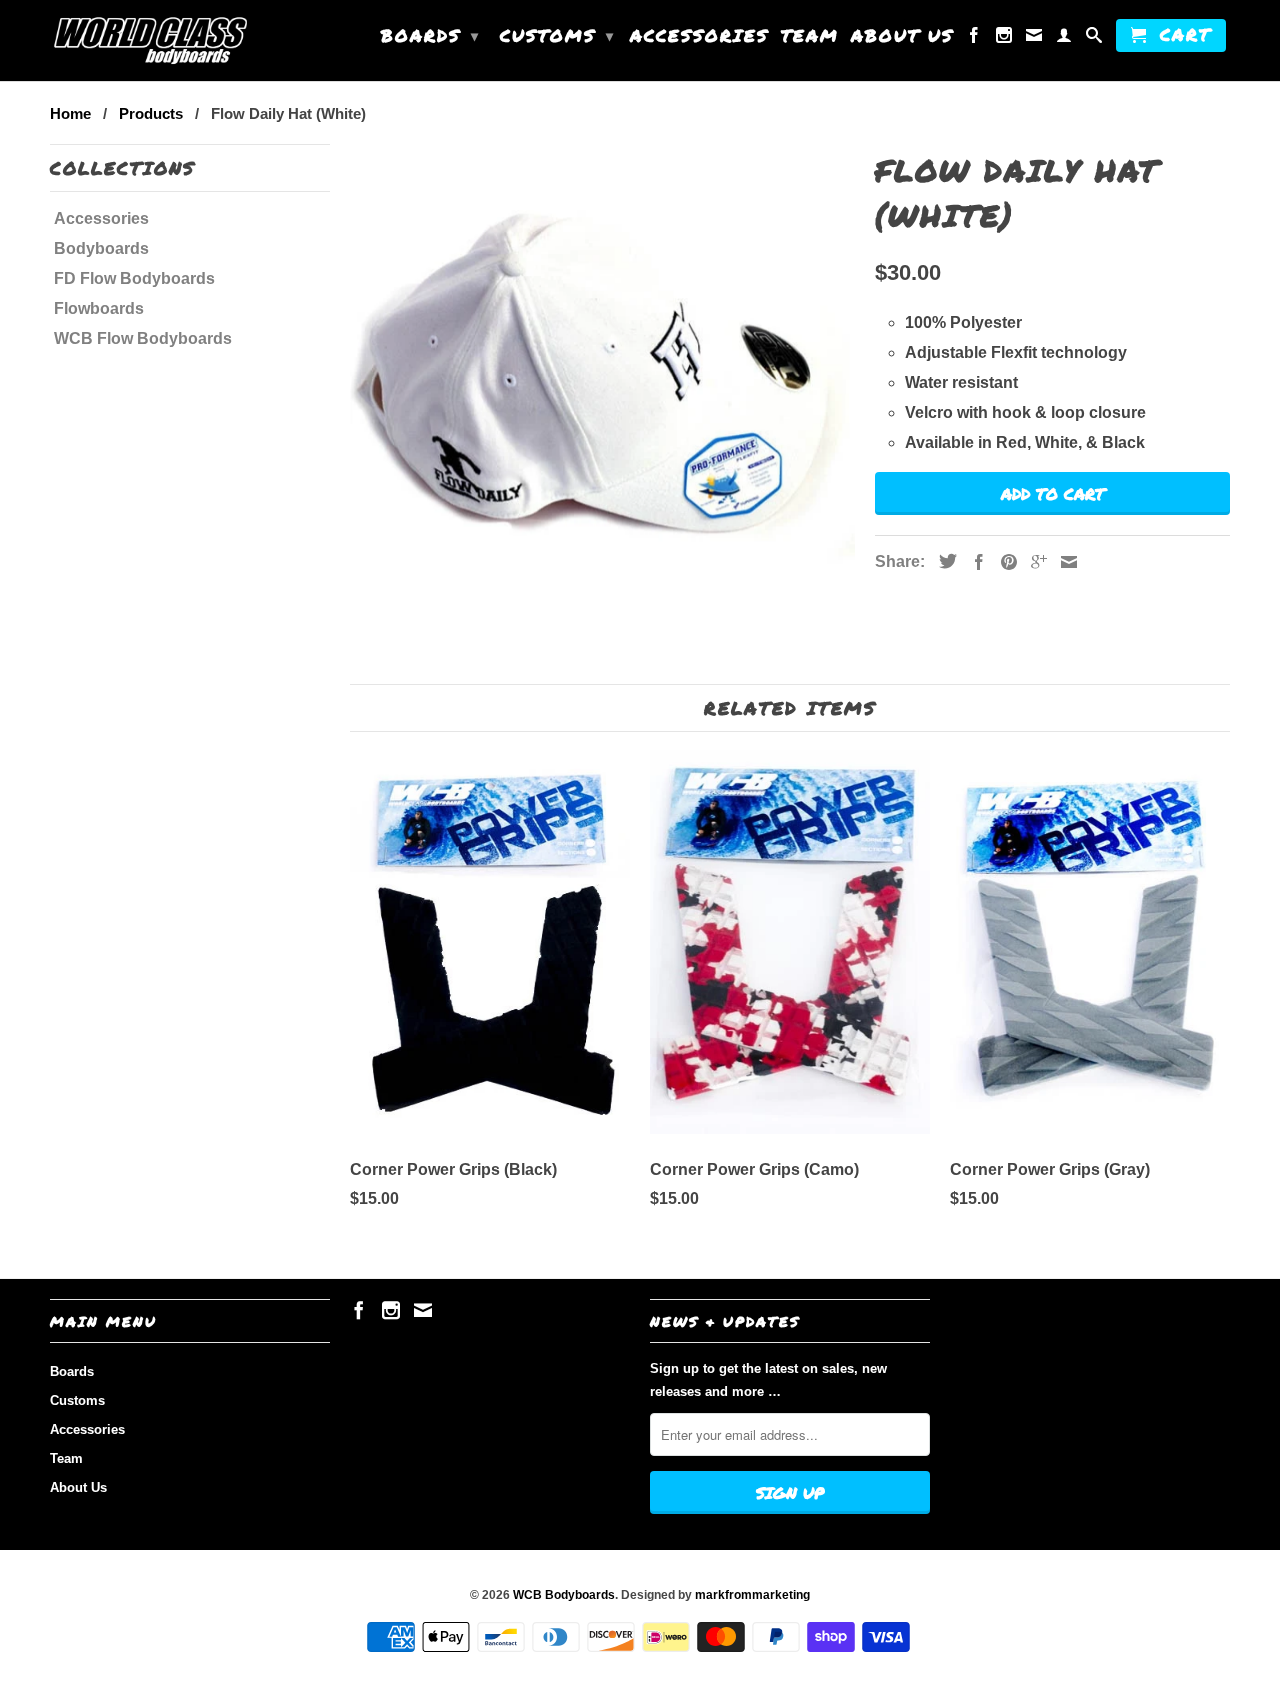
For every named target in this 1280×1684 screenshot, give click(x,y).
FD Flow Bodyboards (134, 278)
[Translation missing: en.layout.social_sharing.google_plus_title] (1034, 562)
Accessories (699, 36)
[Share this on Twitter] (943, 561)
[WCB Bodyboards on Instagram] (1005, 39)
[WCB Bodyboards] (150, 40)
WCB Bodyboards (564, 1595)
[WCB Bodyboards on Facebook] (975, 39)
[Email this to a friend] (1064, 562)
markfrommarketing (752, 1595)
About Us (902, 36)
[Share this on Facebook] (974, 562)
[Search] (1095, 39)
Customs (557, 35)
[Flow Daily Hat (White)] (602, 364)
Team (810, 36)
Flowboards (99, 308)
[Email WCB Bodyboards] (1035, 39)
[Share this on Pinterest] (1004, 562)
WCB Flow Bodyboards (143, 338)
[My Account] (1065, 39)
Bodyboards (101, 248)
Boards (430, 35)
